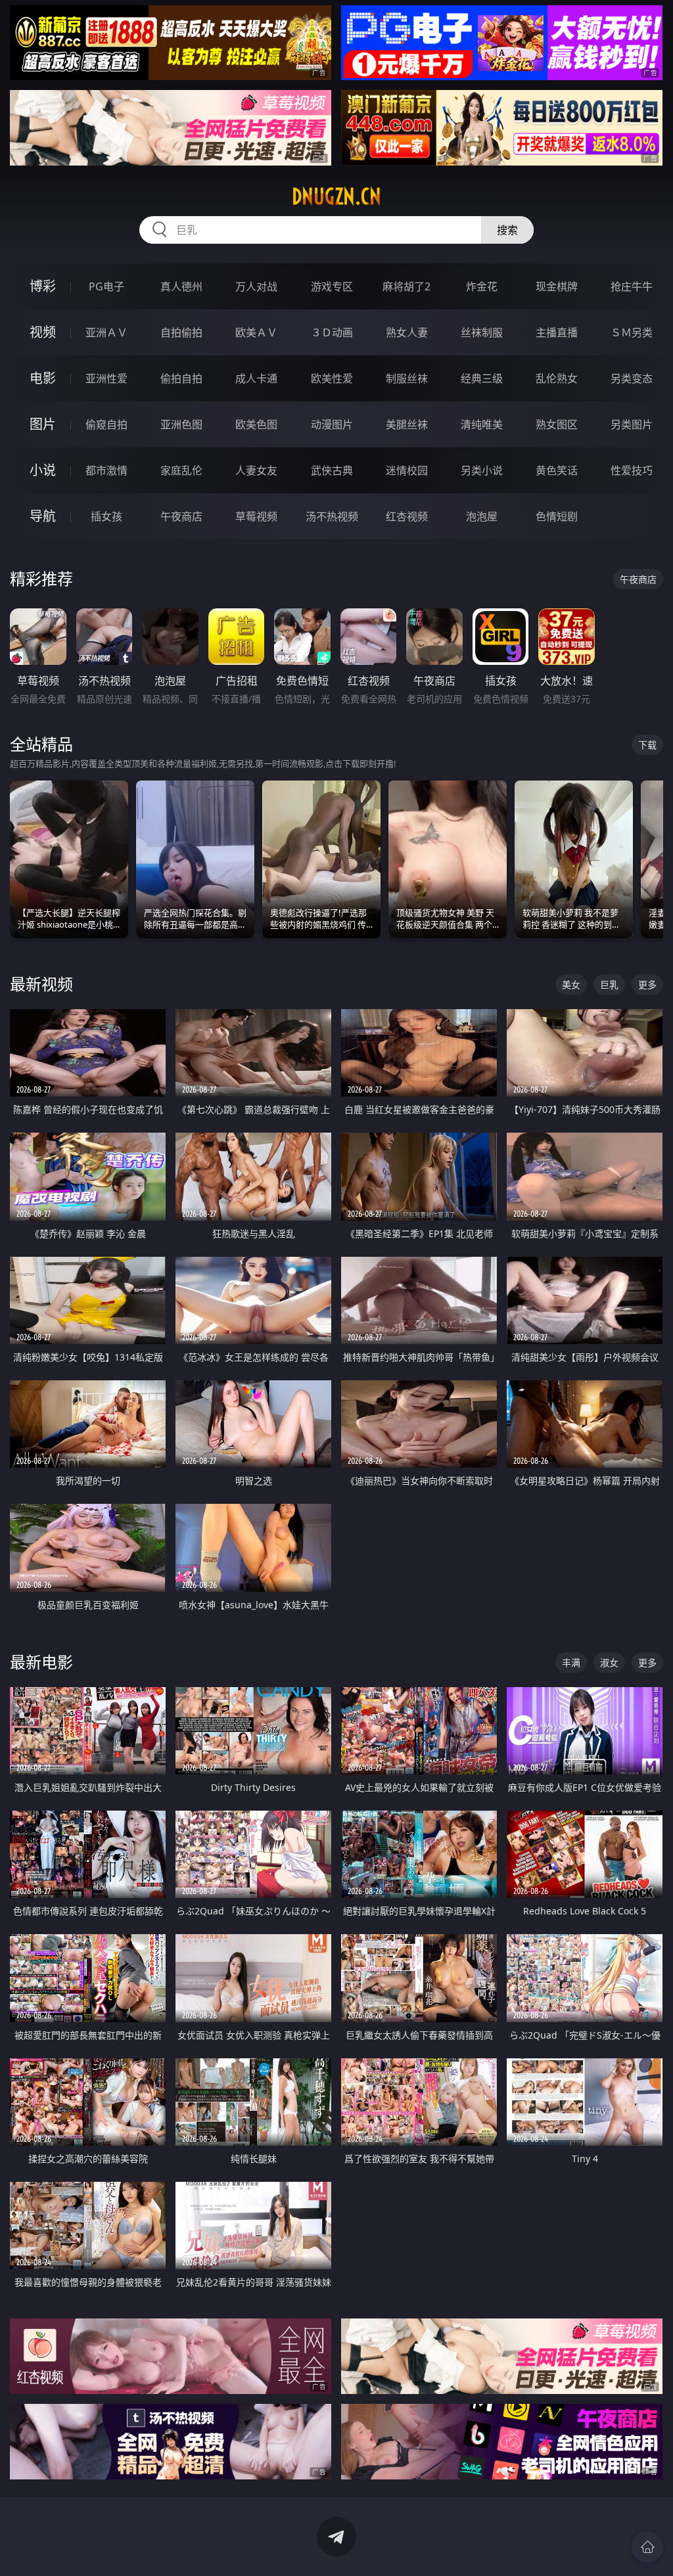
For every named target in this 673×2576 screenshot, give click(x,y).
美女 (571, 984)
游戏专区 (332, 286)
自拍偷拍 (181, 332)
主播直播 (557, 332)
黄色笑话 (557, 470)
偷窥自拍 (106, 424)
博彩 (43, 286)
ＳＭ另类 (632, 332)
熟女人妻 (407, 332)
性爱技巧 (632, 470)
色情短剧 (557, 516)
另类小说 (482, 470)
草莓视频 (256, 516)
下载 (647, 745)
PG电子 (106, 286)
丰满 (571, 1662)
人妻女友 (256, 470)
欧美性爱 (332, 378)
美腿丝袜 (407, 424)
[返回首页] (647, 2547)
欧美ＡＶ (256, 332)
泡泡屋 (482, 516)
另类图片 (632, 424)
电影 (43, 378)
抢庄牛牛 (632, 286)
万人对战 (256, 286)
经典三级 (482, 378)
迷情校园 (407, 470)
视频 (43, 332)
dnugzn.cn (336, 196)
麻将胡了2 (406, 286)
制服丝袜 (407, 378)
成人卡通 (256, 378)
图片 (43, 424)
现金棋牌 (557, 286)
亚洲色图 (181, 424)
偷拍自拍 (181, 378)
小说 (43, 470)
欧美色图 (256, 424)
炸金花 (482, 286)
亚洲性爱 (106, 378)
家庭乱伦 (181, 470)
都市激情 (106, 470)
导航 (43, 516)
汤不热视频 (332, 516)
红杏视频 (407, 516)
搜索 (507, 230)
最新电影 (41, 1662)
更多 (647, 984)
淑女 (609, 1662)
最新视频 (41, 984)
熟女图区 (557, 424)
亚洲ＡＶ (106, 332)
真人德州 (181, 286)
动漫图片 (332, 424)
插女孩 (106, 516)
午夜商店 (181, 516)
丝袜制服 (482, 332)
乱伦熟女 (557, 378)
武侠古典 (332, 470)
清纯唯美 (482, 424)
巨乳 (609, 984)
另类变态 (632, 378)
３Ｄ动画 (332, 332)
